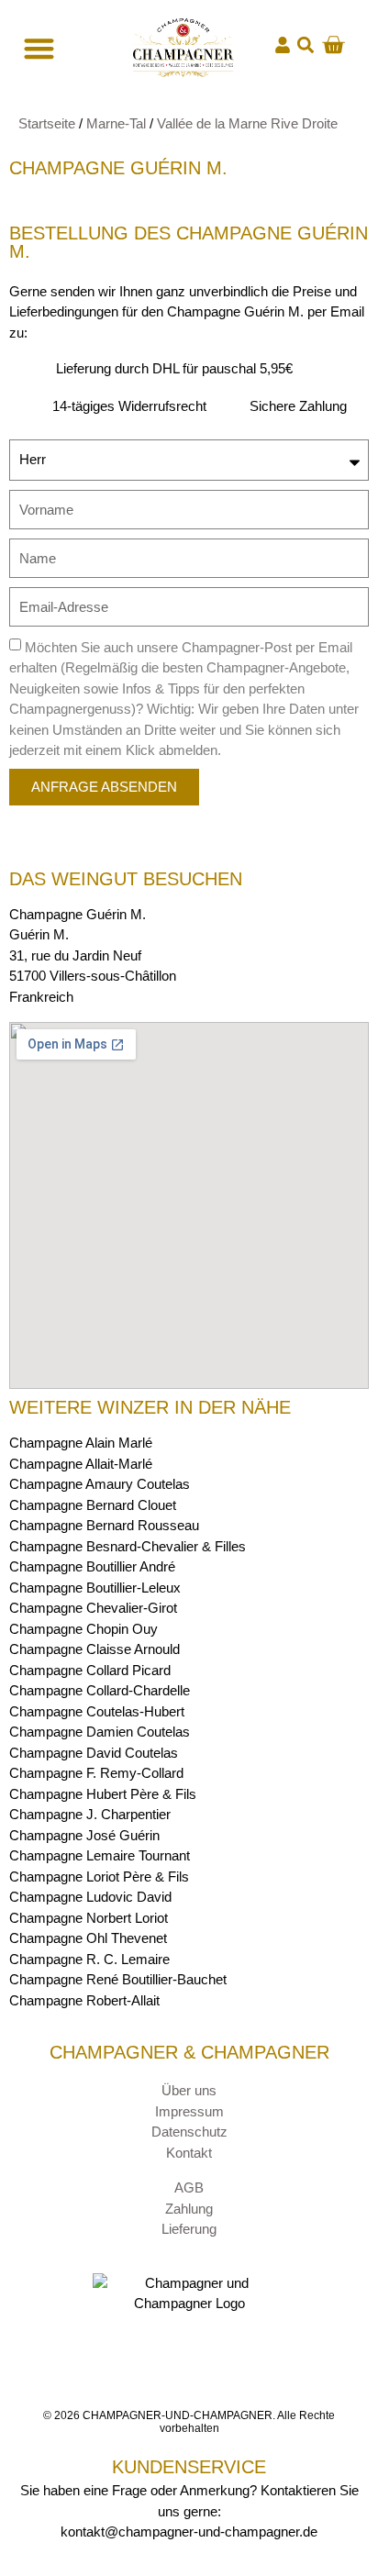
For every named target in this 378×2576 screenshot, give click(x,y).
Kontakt (189, 2153)
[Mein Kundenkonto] (283, 45)
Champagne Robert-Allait (84, 2000)
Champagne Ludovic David (90, 1897)
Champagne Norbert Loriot (89, 1918)
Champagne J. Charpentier (90, 1814)
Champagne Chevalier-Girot (93, 1608)
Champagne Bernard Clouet (93, 1505)
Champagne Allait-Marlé (81, 1464)
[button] (306, 45)
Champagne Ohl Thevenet (88, 1938)
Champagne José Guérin (84, 1835)
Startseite (47, 123)
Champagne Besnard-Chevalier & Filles (128, 1546)
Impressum (189, 2111)
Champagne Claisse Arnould (94, 1649)
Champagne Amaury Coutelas (100, 1484)
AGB (189, 2187)
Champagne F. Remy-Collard (96, 1773)
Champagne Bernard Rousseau (104, 1525)
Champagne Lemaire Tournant (100, 1855)
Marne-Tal (116, 123)
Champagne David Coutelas (94, 1753)
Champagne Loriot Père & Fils (99, 1876)
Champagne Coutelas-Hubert (97, 1711)
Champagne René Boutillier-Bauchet (118, 1979)
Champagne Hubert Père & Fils (103, 1794)
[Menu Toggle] (37, 48)
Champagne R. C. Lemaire (89, 1959)
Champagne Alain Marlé (81, 1443)
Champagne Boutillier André (92, 1566)
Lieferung (189, 2229)
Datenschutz (189, 2132)
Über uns (189, 2090)
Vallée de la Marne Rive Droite (247, 123)
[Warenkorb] (333, 45)
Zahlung (189, 2209)
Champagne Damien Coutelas (100, 1732)
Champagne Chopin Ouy (83, 1629)
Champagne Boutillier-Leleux (95, 1588)
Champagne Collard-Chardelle (100, 1690)
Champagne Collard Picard (90, 1670)
